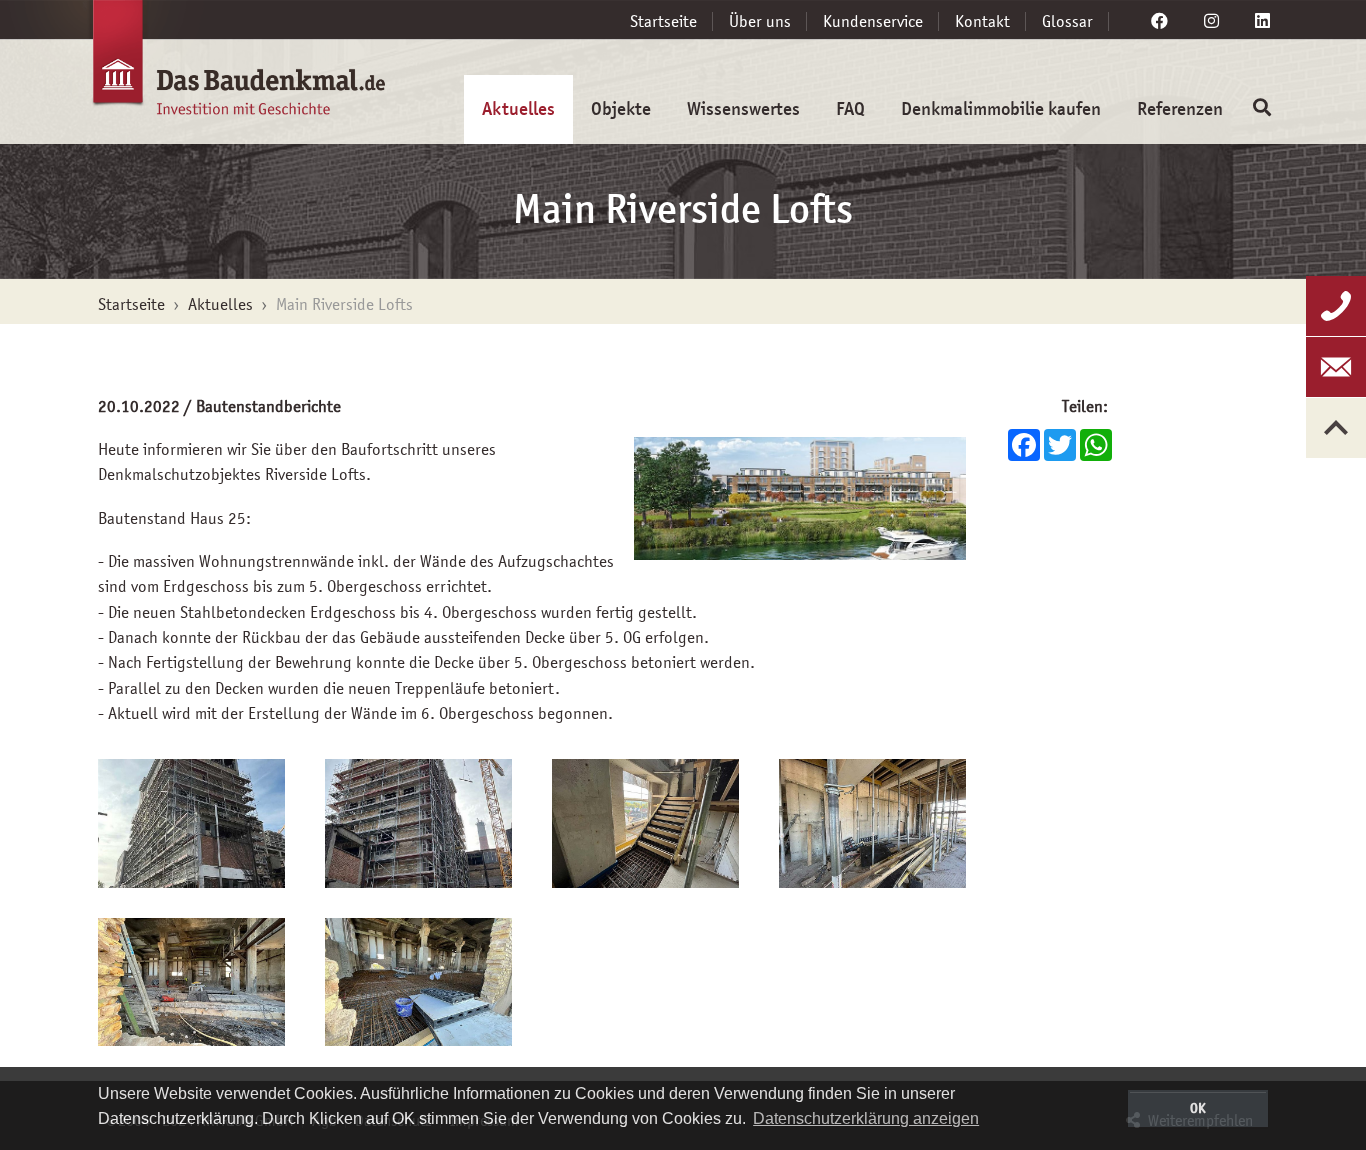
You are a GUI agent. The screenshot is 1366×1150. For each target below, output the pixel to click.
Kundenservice (873, 21)
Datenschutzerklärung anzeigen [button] (866, 1118)
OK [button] (1198, 1108)
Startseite (663, 21)
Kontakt (982, 21)
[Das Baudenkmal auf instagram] (1211, 21)
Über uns (760, 21)
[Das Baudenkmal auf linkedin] (1262, 21)
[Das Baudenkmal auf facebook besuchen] (1159, 21)
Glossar (1067, 21)
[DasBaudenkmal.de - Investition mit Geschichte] (213, 68)
